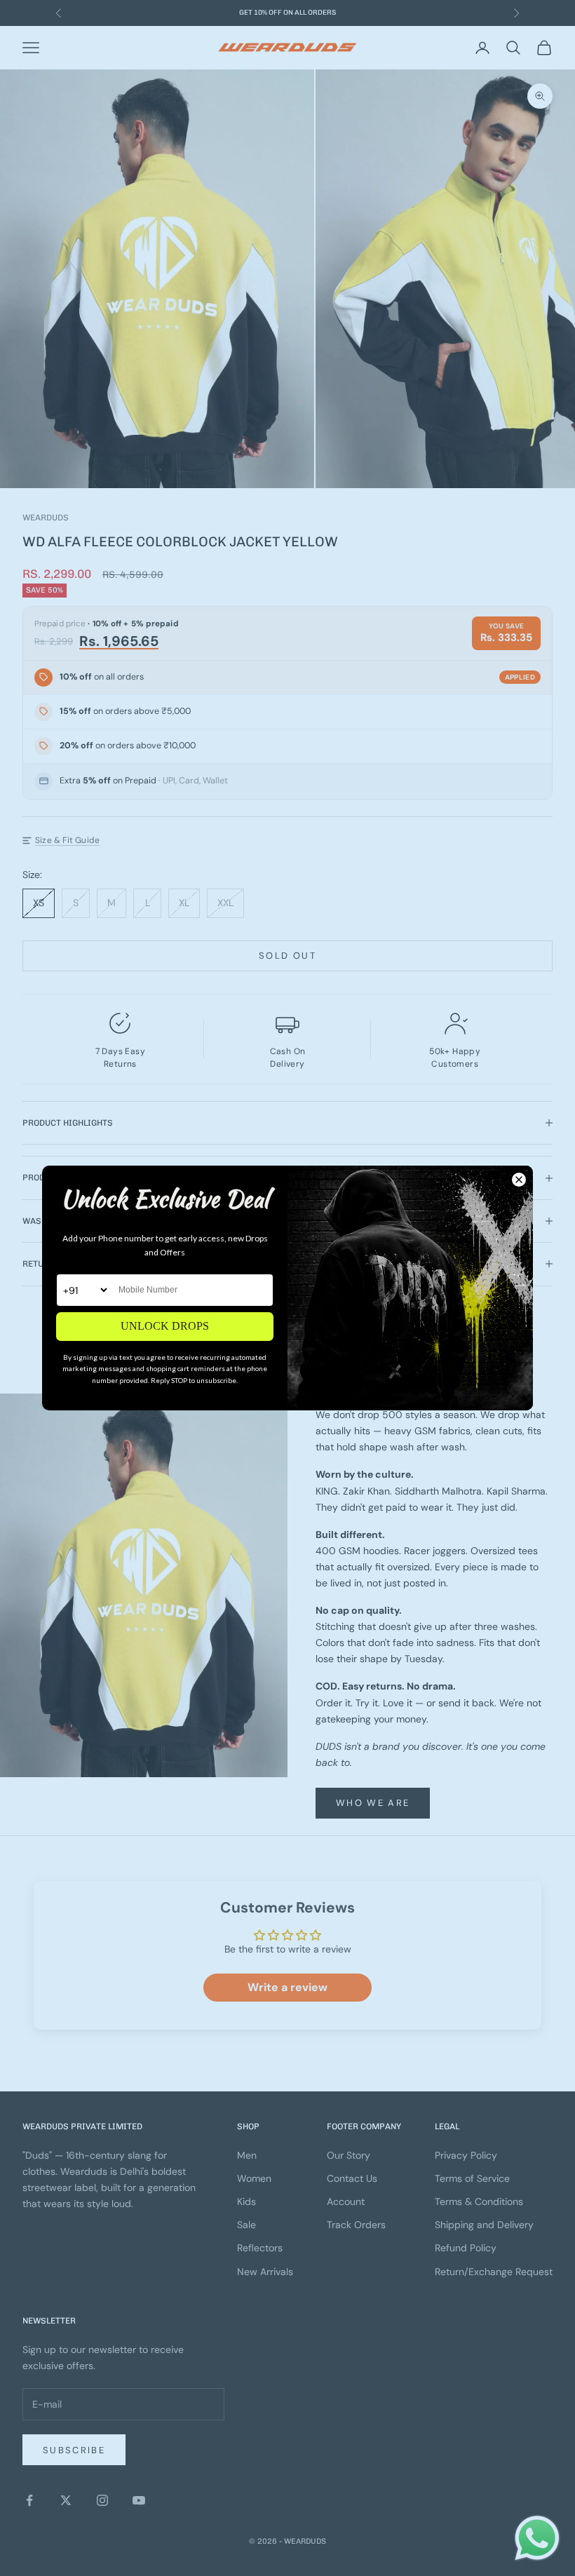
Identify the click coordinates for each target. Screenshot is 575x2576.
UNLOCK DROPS (165, 1326)
